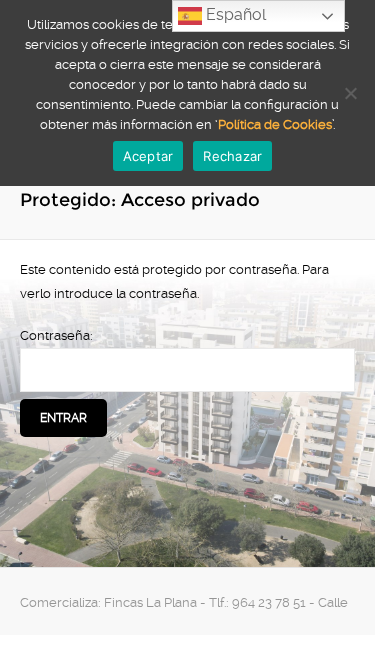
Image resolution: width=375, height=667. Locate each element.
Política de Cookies (275, 124)
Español (234, 14)
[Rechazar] (350, 93)
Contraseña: (56, 335)
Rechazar (232, 156)
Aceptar (148, 156)
